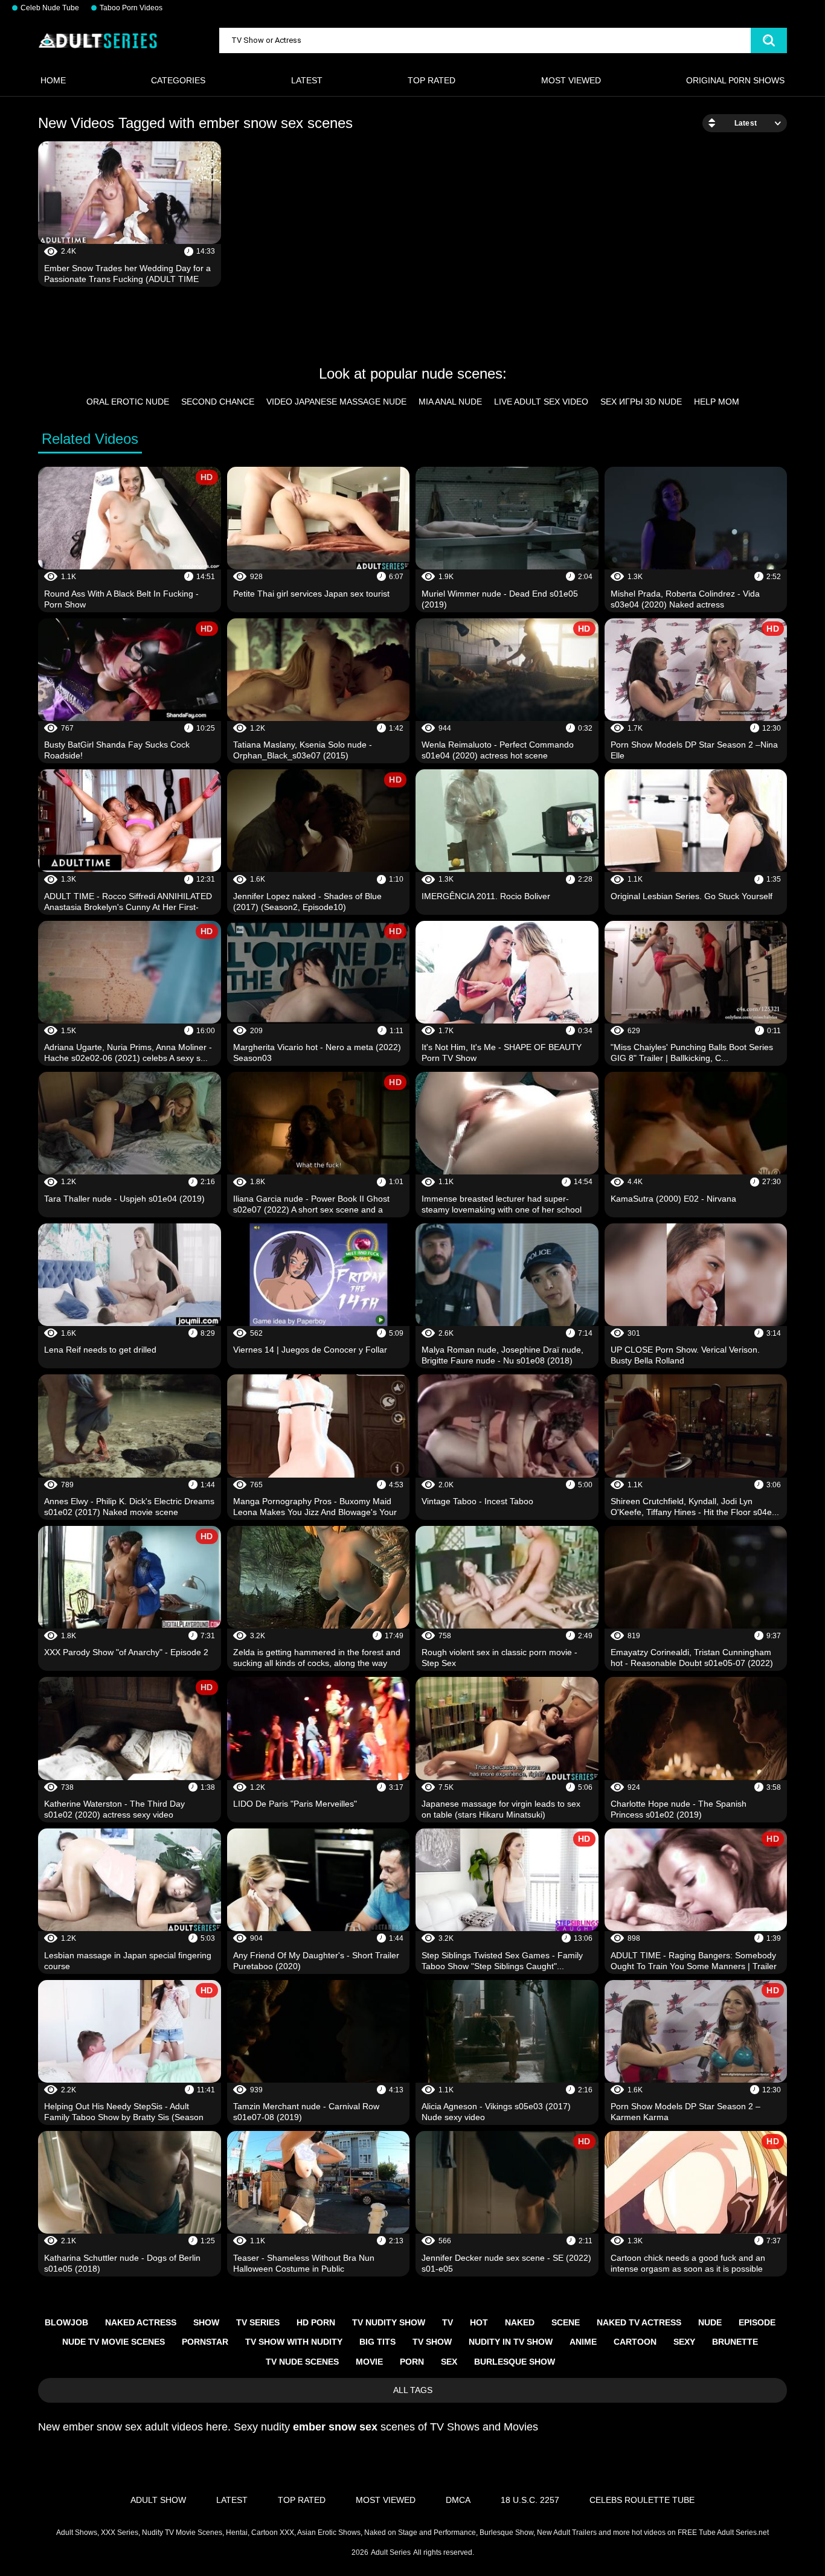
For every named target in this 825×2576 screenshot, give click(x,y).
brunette (735, 2342)
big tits (377, 2342)
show (206, 2322)
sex (449, 2362)
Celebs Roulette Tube (642, 2500)
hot (479, 2322)
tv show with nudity (294, 2342)
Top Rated (432, 80)
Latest (307, 80)
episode (757, 2322)
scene (566, 2322)
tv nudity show (389, 2322)
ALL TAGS (413, 2390)
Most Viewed (571, 80)
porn (412, 2362)
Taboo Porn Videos (131, 8)
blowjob (66, 2322)
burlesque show (515, 2362)
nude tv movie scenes (114, 2342)
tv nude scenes (302, 2362)
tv (448, 2322)
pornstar (205, 2342)
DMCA (458, 2500)
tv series (258, 2322)
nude (710, 2322)
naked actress (141, 2322)
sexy (684, 2342)
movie (369, 2362)
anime (583, 2342)
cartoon (635, 2342)
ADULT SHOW (158, 2500)
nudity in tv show (511, 2342)
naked (520, 2322)
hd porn (316, 2322)
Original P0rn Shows (735, 80)
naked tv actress (639, 2322)
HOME (53, 80)
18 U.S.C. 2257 (530, 2500)
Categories (178, 80)
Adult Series (391, 2552)
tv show (432, 2342)
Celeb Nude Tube (50, 8)
